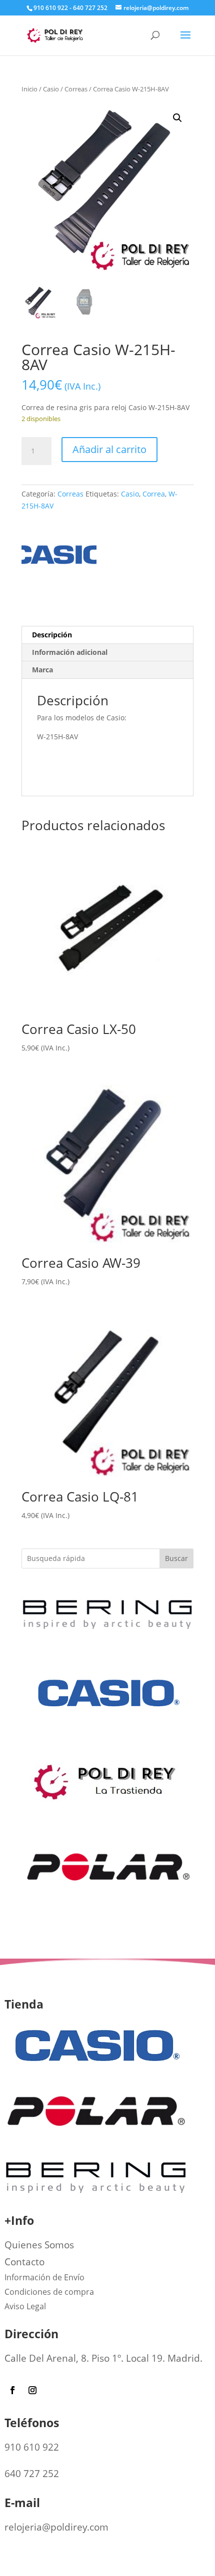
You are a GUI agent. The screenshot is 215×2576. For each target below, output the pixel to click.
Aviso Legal (25, 2306)
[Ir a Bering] (107, 1633)
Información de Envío (44, 2277)
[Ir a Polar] (107, 1920)
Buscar (176, 1558)
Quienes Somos (39, 2245)
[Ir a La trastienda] (107, 1805)
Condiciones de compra (49, 2292)
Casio (51, 89)
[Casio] (59, 558)
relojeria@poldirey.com (56, 2527)
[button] (177, 118)
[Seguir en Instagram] (32, 2390)
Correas (76, 89)
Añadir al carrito (109, 449)
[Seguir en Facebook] (12, 2390)
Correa (154, 494)
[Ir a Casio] (107, 1747)
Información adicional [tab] (70, 652)
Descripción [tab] (52, 635)
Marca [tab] (42, 670)
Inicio (29, 89)
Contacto (24, 2262)
